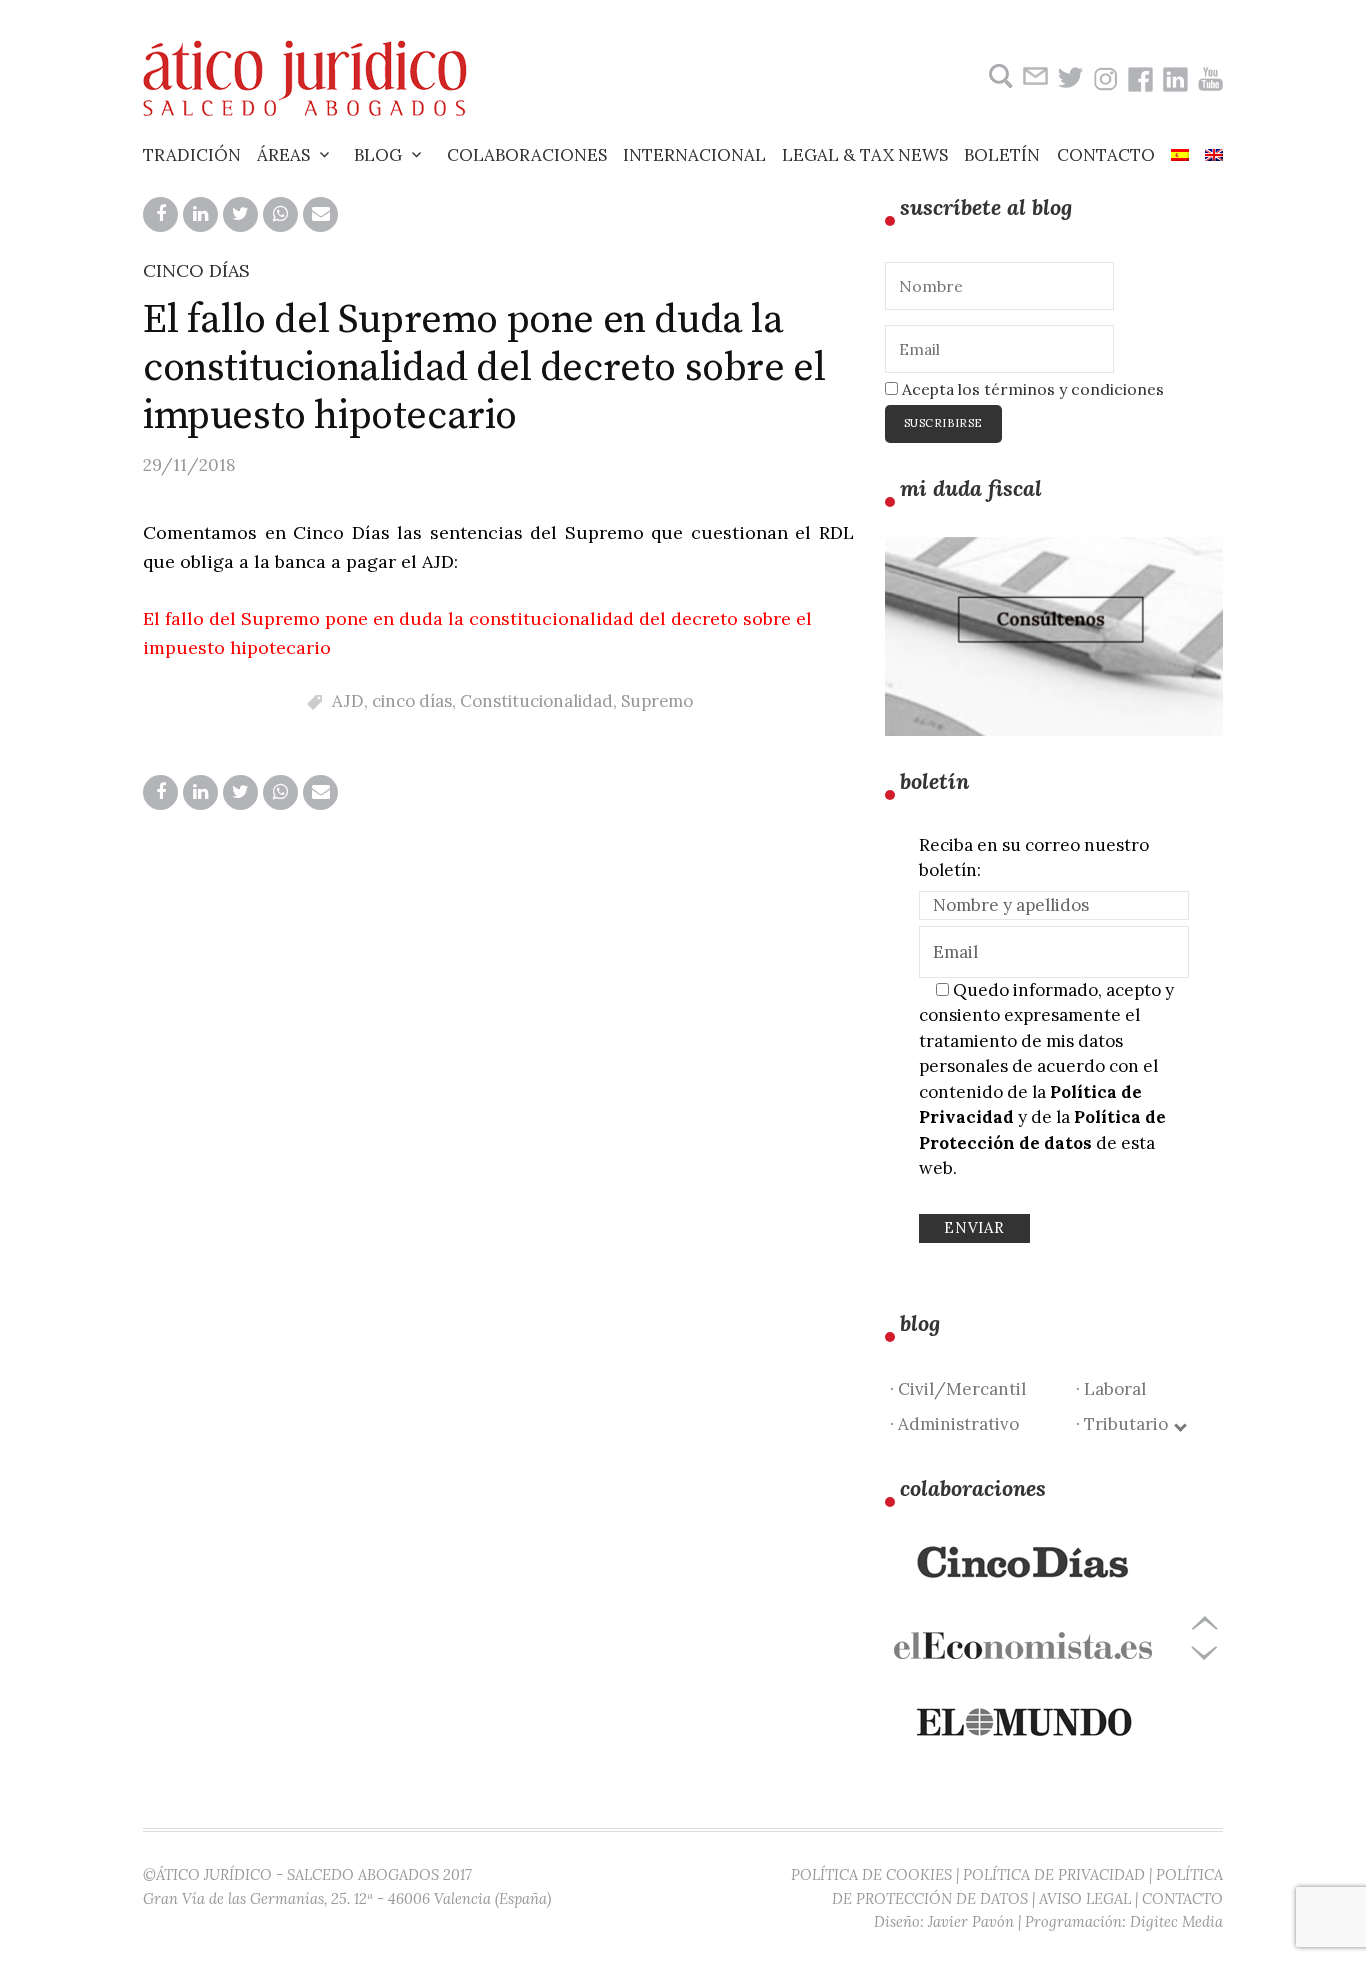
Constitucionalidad (536, 701)
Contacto (1106, 155)
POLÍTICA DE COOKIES (871, 1874)
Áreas (283, 155)
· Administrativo (954, 1424)
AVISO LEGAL (1085, 1898)
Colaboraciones (527, 155)
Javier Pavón (971, 1921)
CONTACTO (1182, 1898)
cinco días (412, 701)
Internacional (694, 155)
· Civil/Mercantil (958, 1389)
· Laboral (1111, 1389)
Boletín (1002, 155)
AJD (348, 701)
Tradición (192, 155)
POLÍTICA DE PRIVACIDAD (1054, 1874)
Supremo (657, 701)
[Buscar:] (998, 76)
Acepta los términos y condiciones (1031, 389)
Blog (378, 155)
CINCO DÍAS (196, 270)
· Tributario (1126, 1424)
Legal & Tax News (865, 155)
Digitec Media (1176, 1921)
